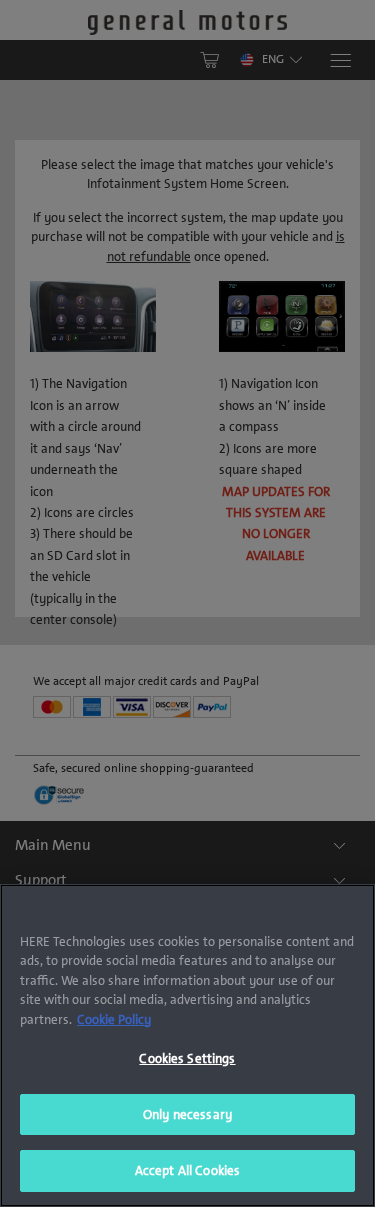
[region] (187, 1045)
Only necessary (187, 1114)
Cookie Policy (114, 1019)
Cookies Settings (187, 1058)
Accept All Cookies (187, 1170)
